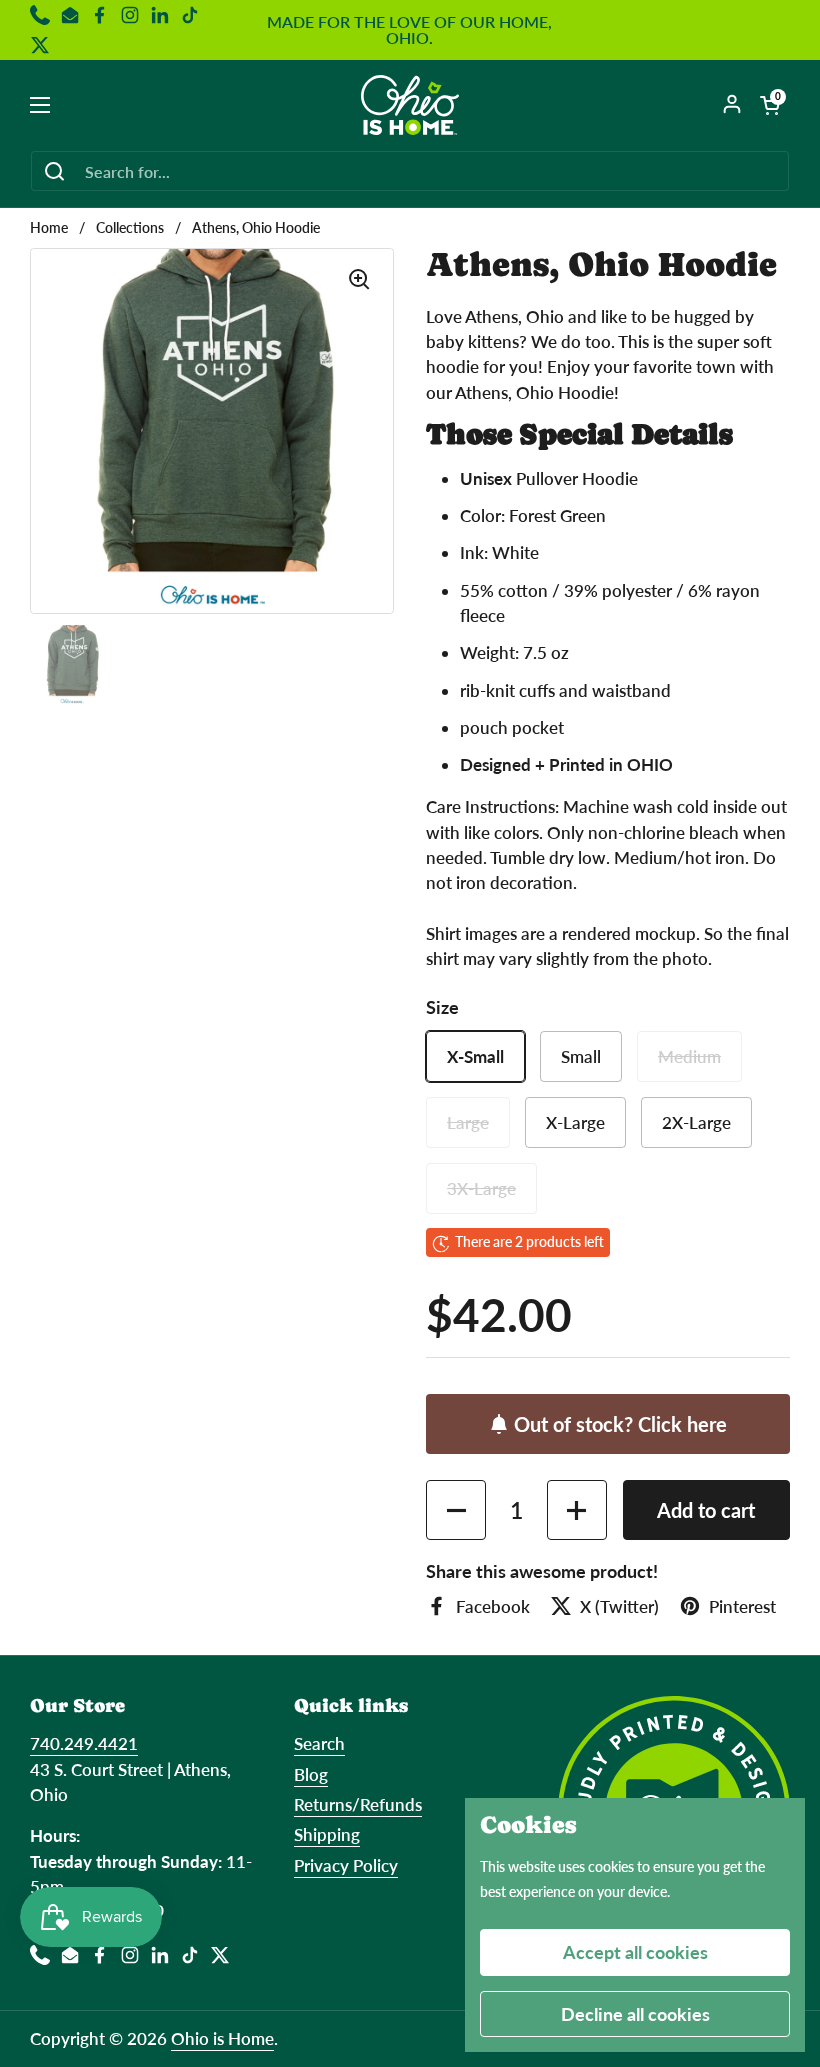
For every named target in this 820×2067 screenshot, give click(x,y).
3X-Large (481, 1188)
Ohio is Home (222, 2038)
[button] (770, 105)
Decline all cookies (635, 2014)
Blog (311, 1774)
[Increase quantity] (577, 1510)
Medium (689, 1056)
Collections (130, 228)
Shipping (327, 1834)
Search (319, 1743)
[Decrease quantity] (456, 1510)
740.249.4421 (84, 1743)
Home (49, 228)
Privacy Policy (346, 1865)
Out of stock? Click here (620, 1424)
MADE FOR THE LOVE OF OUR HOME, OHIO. (409, 30)
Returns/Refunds (358, 1804)
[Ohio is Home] (410, 105)
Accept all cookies (635, 1952)
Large (468, 1122)
